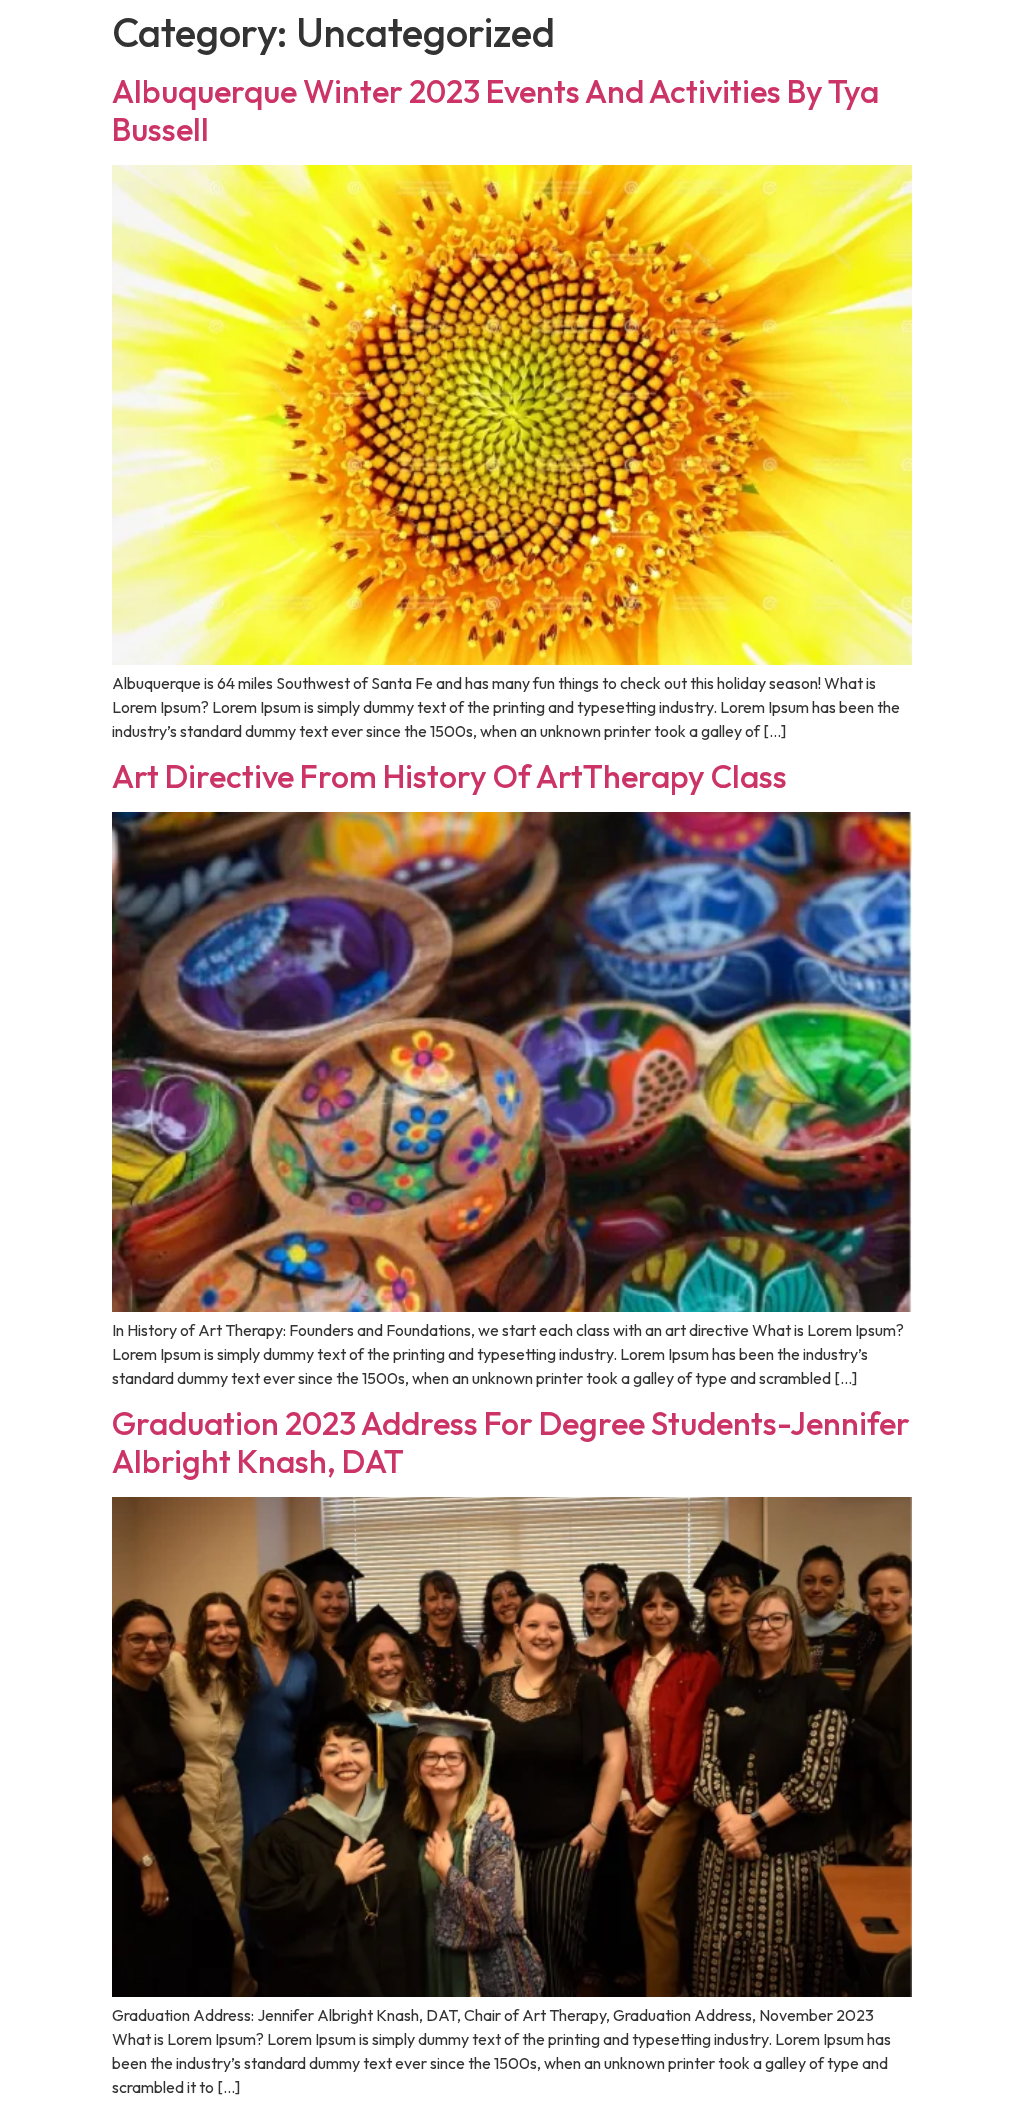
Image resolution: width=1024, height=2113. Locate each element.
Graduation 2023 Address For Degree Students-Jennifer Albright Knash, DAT (511, 1442)
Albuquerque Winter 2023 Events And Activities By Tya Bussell (495, 110)
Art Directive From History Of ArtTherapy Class (449, 776)
